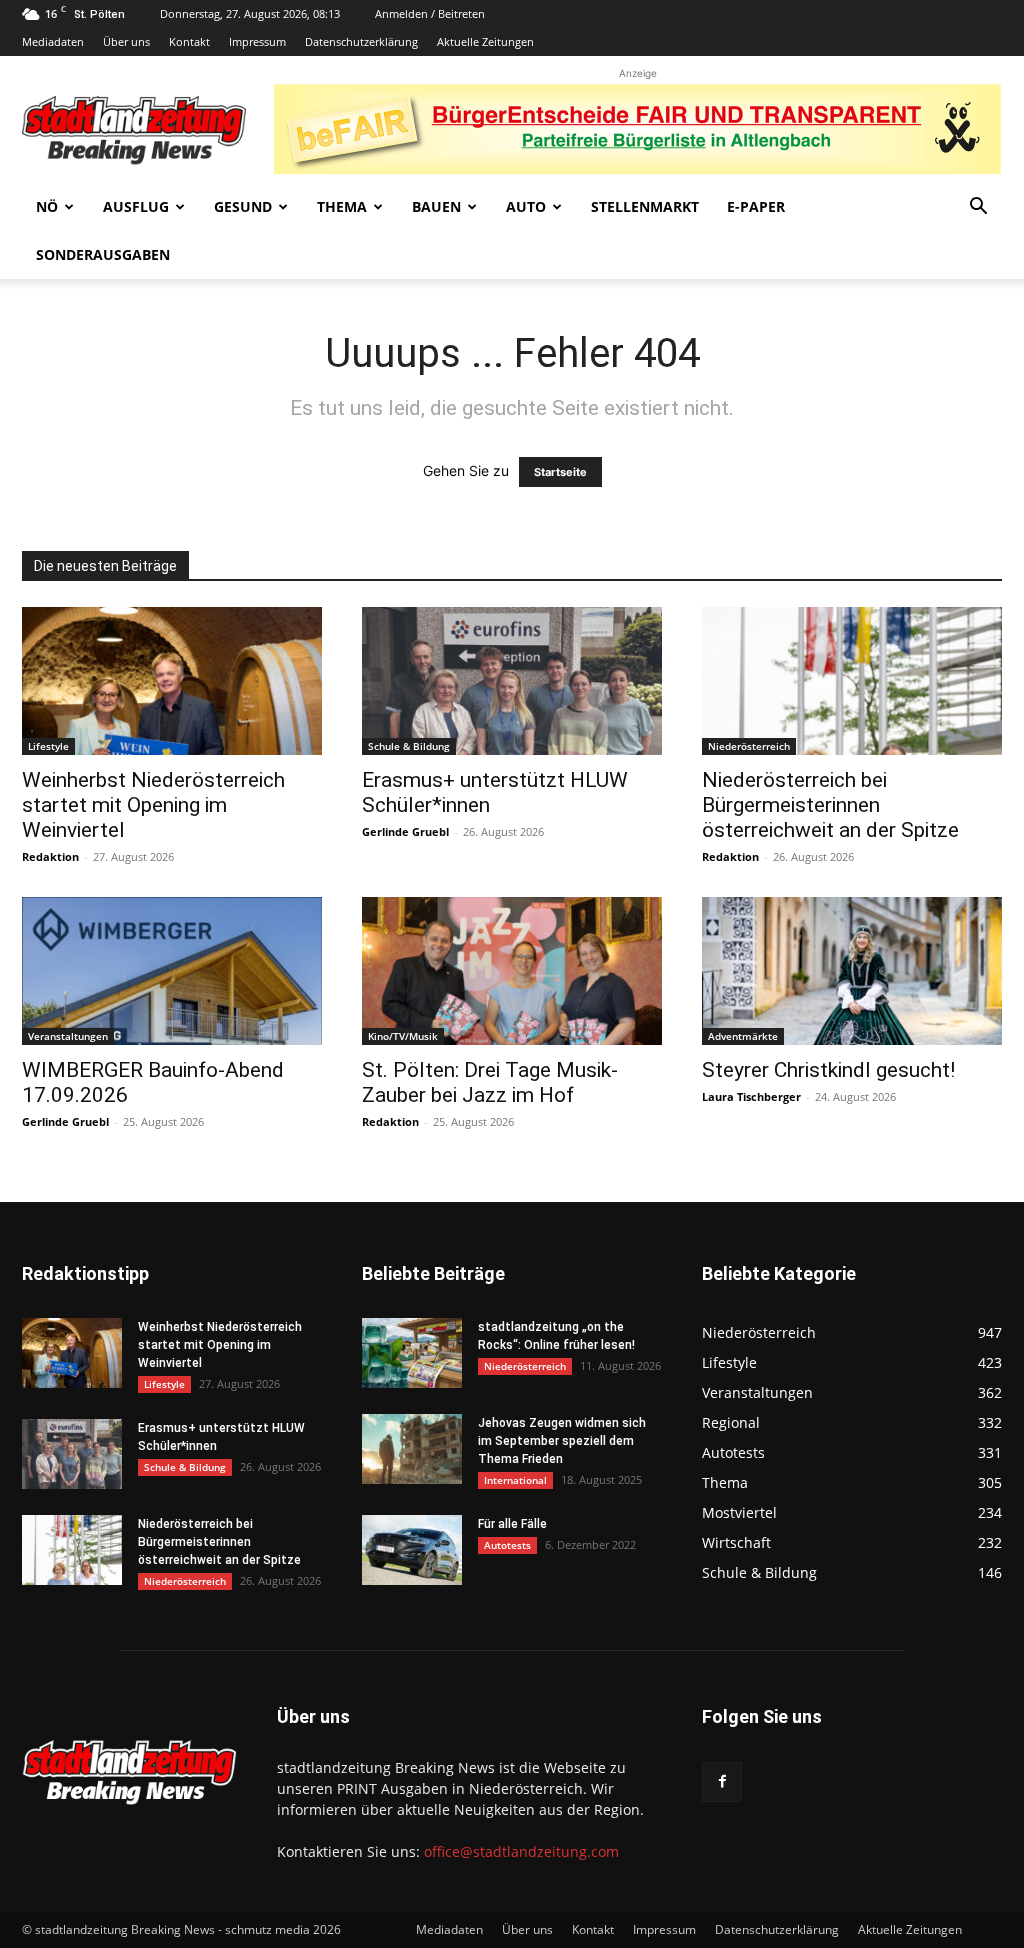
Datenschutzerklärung (361, 41)
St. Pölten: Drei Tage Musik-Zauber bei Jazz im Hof (490, 1082)
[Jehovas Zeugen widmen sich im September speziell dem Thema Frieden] (412, 1449)
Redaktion (50, 856)
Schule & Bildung (409, 746)
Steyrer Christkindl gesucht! (828, 1070)
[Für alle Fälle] (412, 1550)
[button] (978, 208)
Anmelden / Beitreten (430, 13)
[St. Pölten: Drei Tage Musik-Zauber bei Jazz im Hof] (512, 971)
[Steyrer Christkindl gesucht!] (852, 971)
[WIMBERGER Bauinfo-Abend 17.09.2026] (172, 971)
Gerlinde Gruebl (405, 831)
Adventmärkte (743, 1036)
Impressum (257, 41)
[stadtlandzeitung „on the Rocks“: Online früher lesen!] (412, 1353)
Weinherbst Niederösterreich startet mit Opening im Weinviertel (153, 805)
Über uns (126, 41)
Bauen (436, 206)
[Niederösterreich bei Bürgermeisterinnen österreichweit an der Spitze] (852, 681)
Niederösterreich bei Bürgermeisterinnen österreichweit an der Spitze (830, 805)
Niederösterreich (749, 746)
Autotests (507, 1545)
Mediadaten (53, 41)
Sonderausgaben (103, 254)
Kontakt (189, 41)
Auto (526, 206)
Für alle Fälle (512, 1524)
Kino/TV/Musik (403, 1036)
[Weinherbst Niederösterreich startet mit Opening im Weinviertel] (172, 681)
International (515, 1480)
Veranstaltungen (68, 1036)
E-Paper (756, 206)
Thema (342, 206)
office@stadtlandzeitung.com (521, 1851)
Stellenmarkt (645, 206)
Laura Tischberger (751, 1096)
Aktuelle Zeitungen (485, 41)
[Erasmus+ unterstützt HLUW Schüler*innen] (512, 681)
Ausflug (136, 206)
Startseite (560, 472)
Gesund (243, 206)
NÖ (47, 206)
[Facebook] (722, 1782)
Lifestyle (48, 746)
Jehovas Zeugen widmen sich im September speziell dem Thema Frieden (562, 1441)
